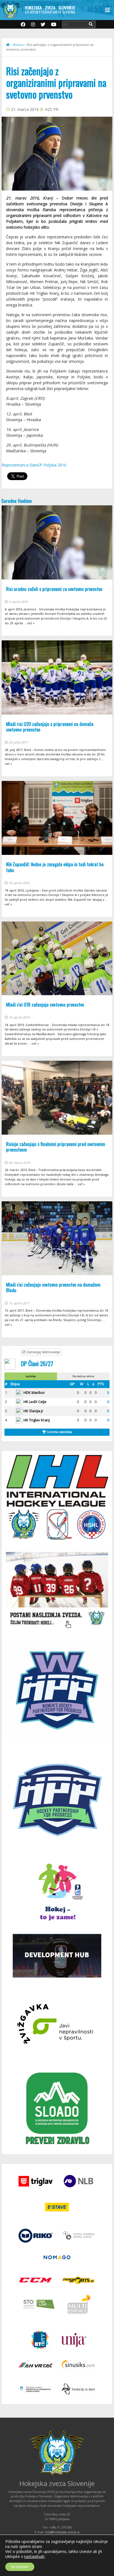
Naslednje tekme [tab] (83, 1376)
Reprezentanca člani (20, 465)
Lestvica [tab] (31, 1376)
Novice (18, 45)
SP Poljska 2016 (52, 465)
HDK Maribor (34, 1392)
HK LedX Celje (35, 1402)
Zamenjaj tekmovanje (43, 1352)
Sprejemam (20, 2567)
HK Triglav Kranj (37, 1420)
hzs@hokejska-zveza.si (62, 2532)
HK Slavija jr (33, 1411)
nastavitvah (34, 2557)
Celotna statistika (59, 1432)
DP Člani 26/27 (37, 1363)
